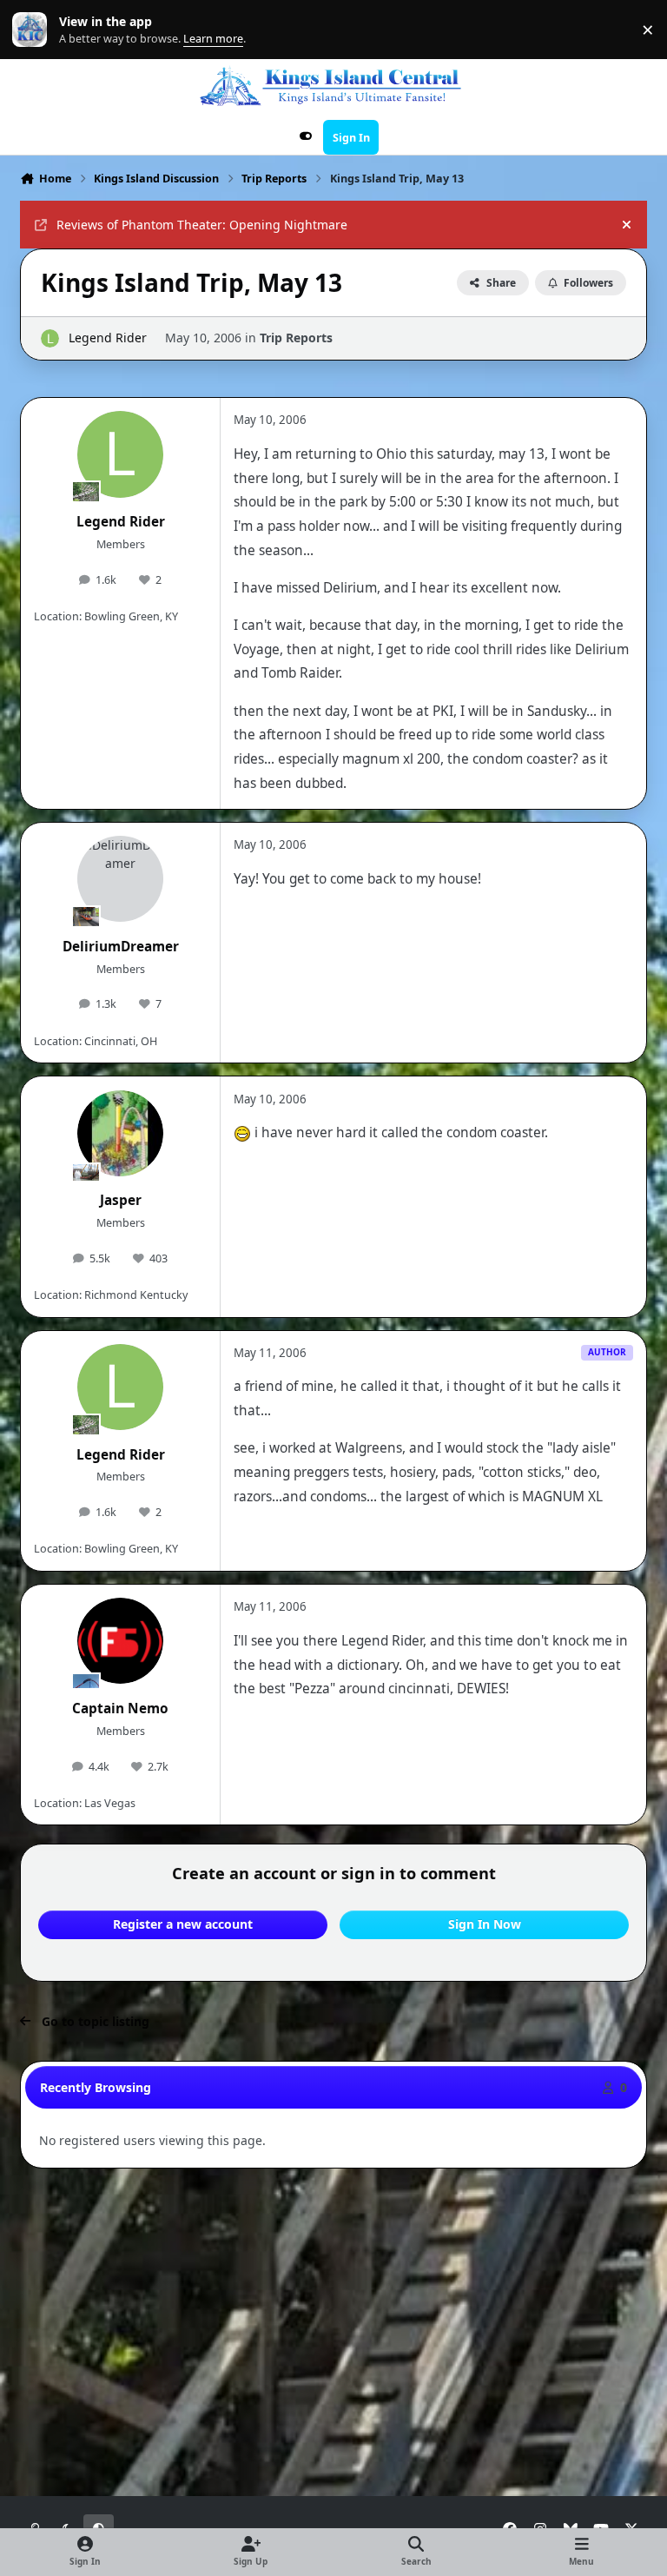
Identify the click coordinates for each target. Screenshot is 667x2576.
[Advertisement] (336, 2226)
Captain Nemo (120, 1709)
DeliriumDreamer (121, 947)
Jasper (121, 1200)
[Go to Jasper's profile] (120, 1133)
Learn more (33, 30)
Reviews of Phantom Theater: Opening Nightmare (202, 225)
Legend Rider (108, 338)
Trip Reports (296, 338)
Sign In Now (485, 1924)
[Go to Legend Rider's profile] (50, 338)
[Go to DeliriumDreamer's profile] (120, 879)
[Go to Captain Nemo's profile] (120, 1641)
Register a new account (183, 1924)
